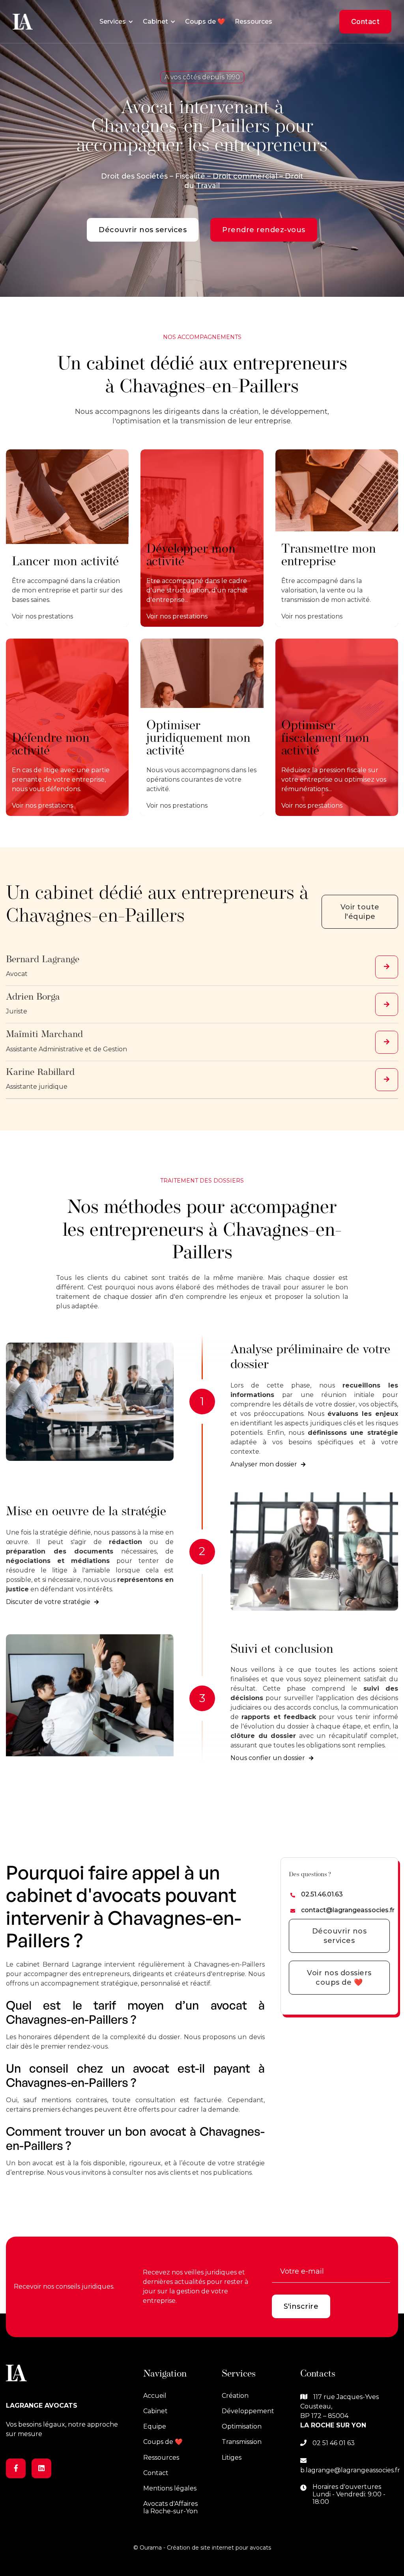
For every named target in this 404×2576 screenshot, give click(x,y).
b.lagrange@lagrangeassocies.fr (350, 2470)
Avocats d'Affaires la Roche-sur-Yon (170, 2507)
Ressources (253, 21)
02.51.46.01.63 (322, 1894)
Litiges (232, 2458)
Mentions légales (170, 2488)
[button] (116, 22)
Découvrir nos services (143, 230)
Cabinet (155, 2411)
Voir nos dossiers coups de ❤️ (339, 1978)
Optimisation (242, 2426)
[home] (23, 22)
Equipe (155, 2426)
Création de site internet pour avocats (219, 2548)
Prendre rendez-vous (264, 230)
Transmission (242, 2442)
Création (235, 2396)
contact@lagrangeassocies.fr (348, 1910)
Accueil (155, 2396)
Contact (366, 21)
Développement (248, 2411)
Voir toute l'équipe (360, 912)
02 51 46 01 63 (334, 2443)
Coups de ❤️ (205, 21)
